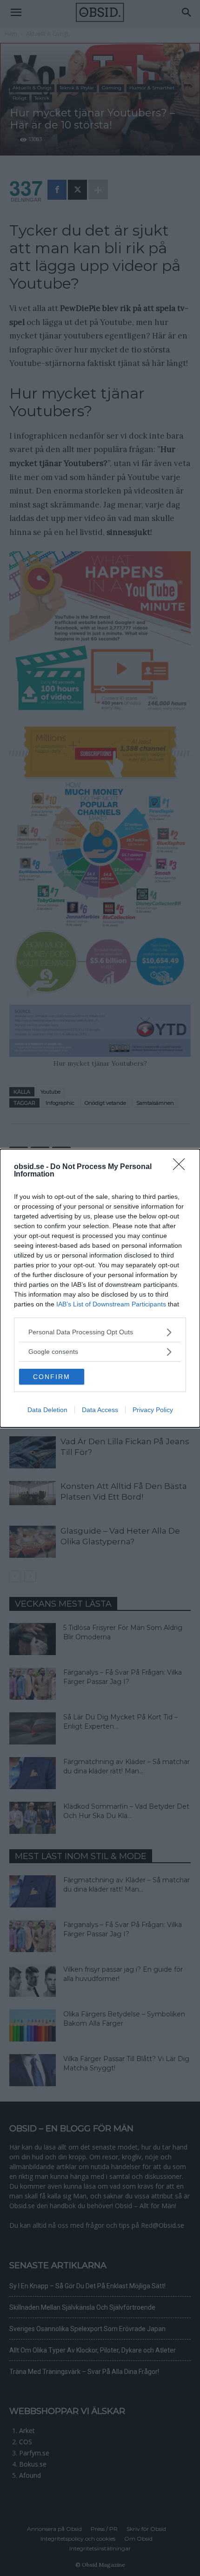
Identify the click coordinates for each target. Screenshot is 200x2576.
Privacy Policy (153, 1410)
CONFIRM (52, 1377)
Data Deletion (47, 1410)
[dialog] (100, 1288)
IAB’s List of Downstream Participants (111, 1304)
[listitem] (100, 1332)
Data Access (100, 1410)
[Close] (182, 1167)
